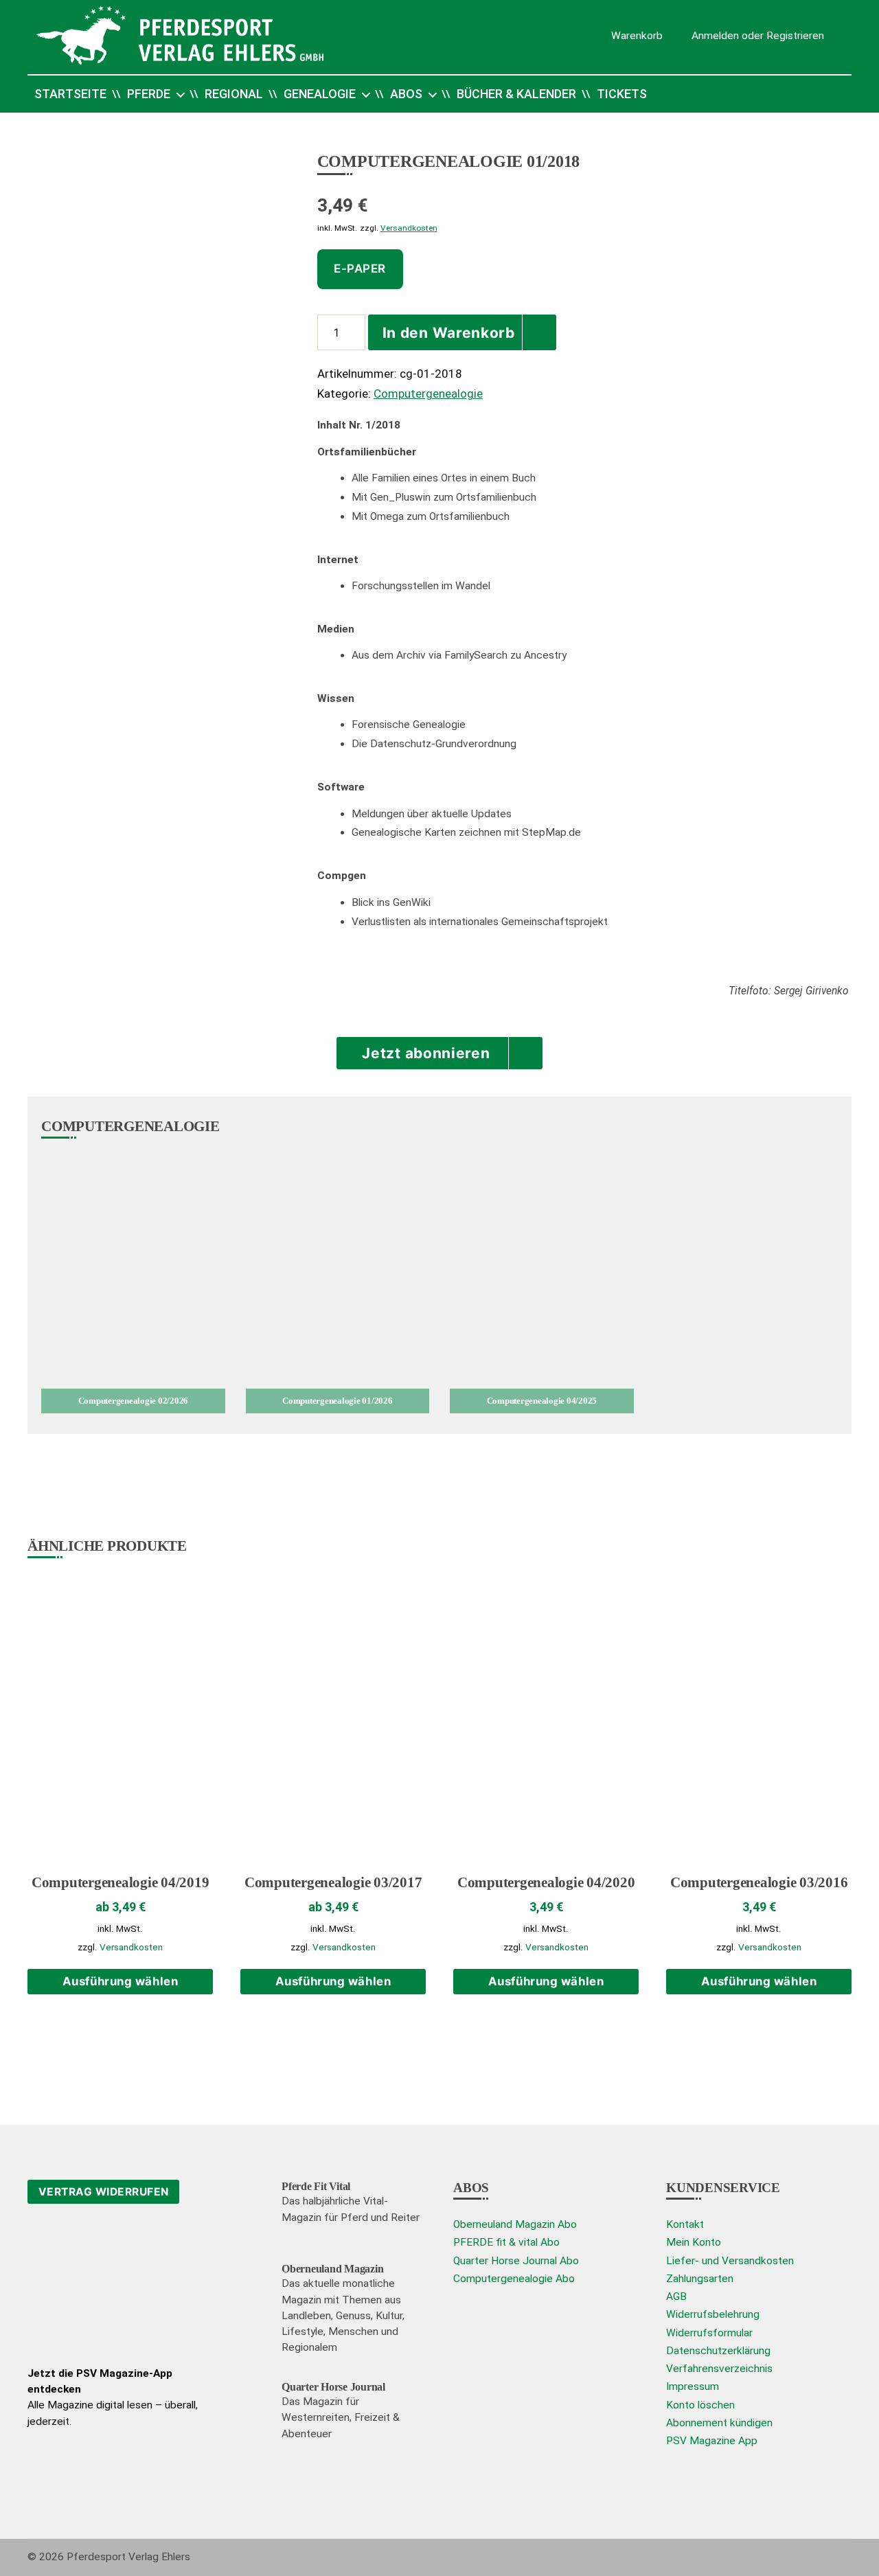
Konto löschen (700, 2405)
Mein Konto (694, 2242)
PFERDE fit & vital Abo (506, 2242)
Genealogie (320, 94)
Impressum (693, 2386)
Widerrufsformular (709, 2333)
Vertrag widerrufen (104, 2192)
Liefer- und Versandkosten (730, 2261)
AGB (676, 2296)
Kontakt (685, 2224)
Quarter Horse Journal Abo (516, 2261)
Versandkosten (409, 228)
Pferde (149, 94)
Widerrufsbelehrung (713, 2314)
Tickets (622, 94)
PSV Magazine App (712, 2441)
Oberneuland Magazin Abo (515, 2224)
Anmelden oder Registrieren (758, 35)
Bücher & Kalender (516, 94)
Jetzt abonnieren (426, 1053)
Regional (234, 94)
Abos (406, 94)
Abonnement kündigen (719, 2423)
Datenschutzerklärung (718, 2351)
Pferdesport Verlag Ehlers (128, 2557)
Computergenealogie (428, 394)
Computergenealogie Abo (514, 2279)
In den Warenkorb (449, 333)
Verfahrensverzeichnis (719, 2369)
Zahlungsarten (700, 2279)
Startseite (70, 94)
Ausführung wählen (121, 1981)
